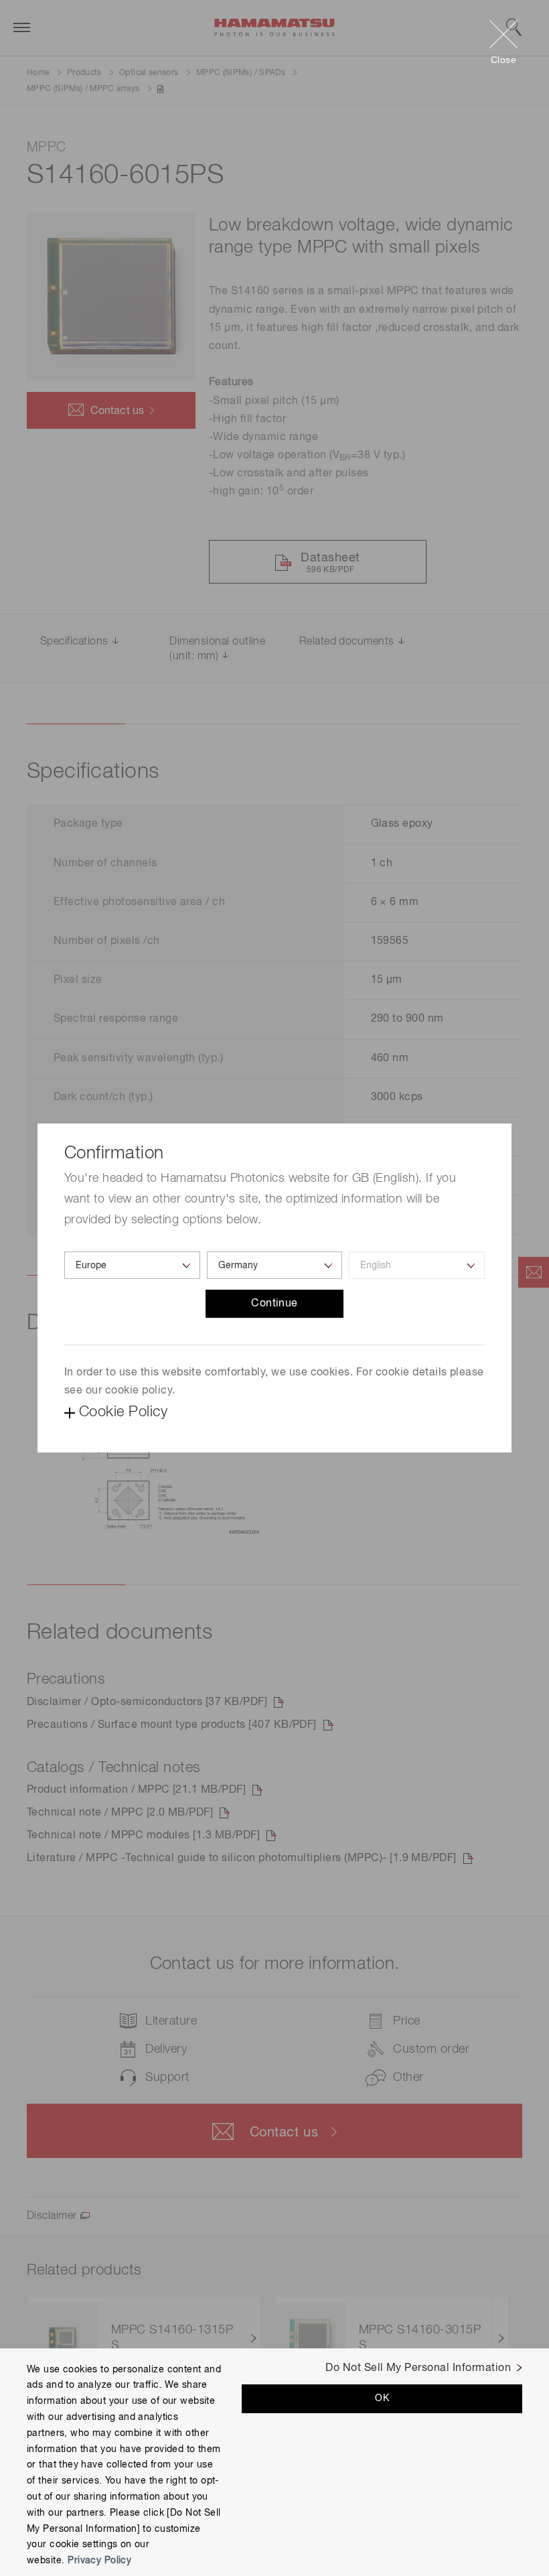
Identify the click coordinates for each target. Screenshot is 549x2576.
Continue (274, 1304)
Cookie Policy (123, 1412)
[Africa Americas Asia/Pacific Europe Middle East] (132, 1265)
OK (382, 2398)
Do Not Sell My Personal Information (418, 2368)
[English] (417, 1265)
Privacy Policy (99, 2561)
